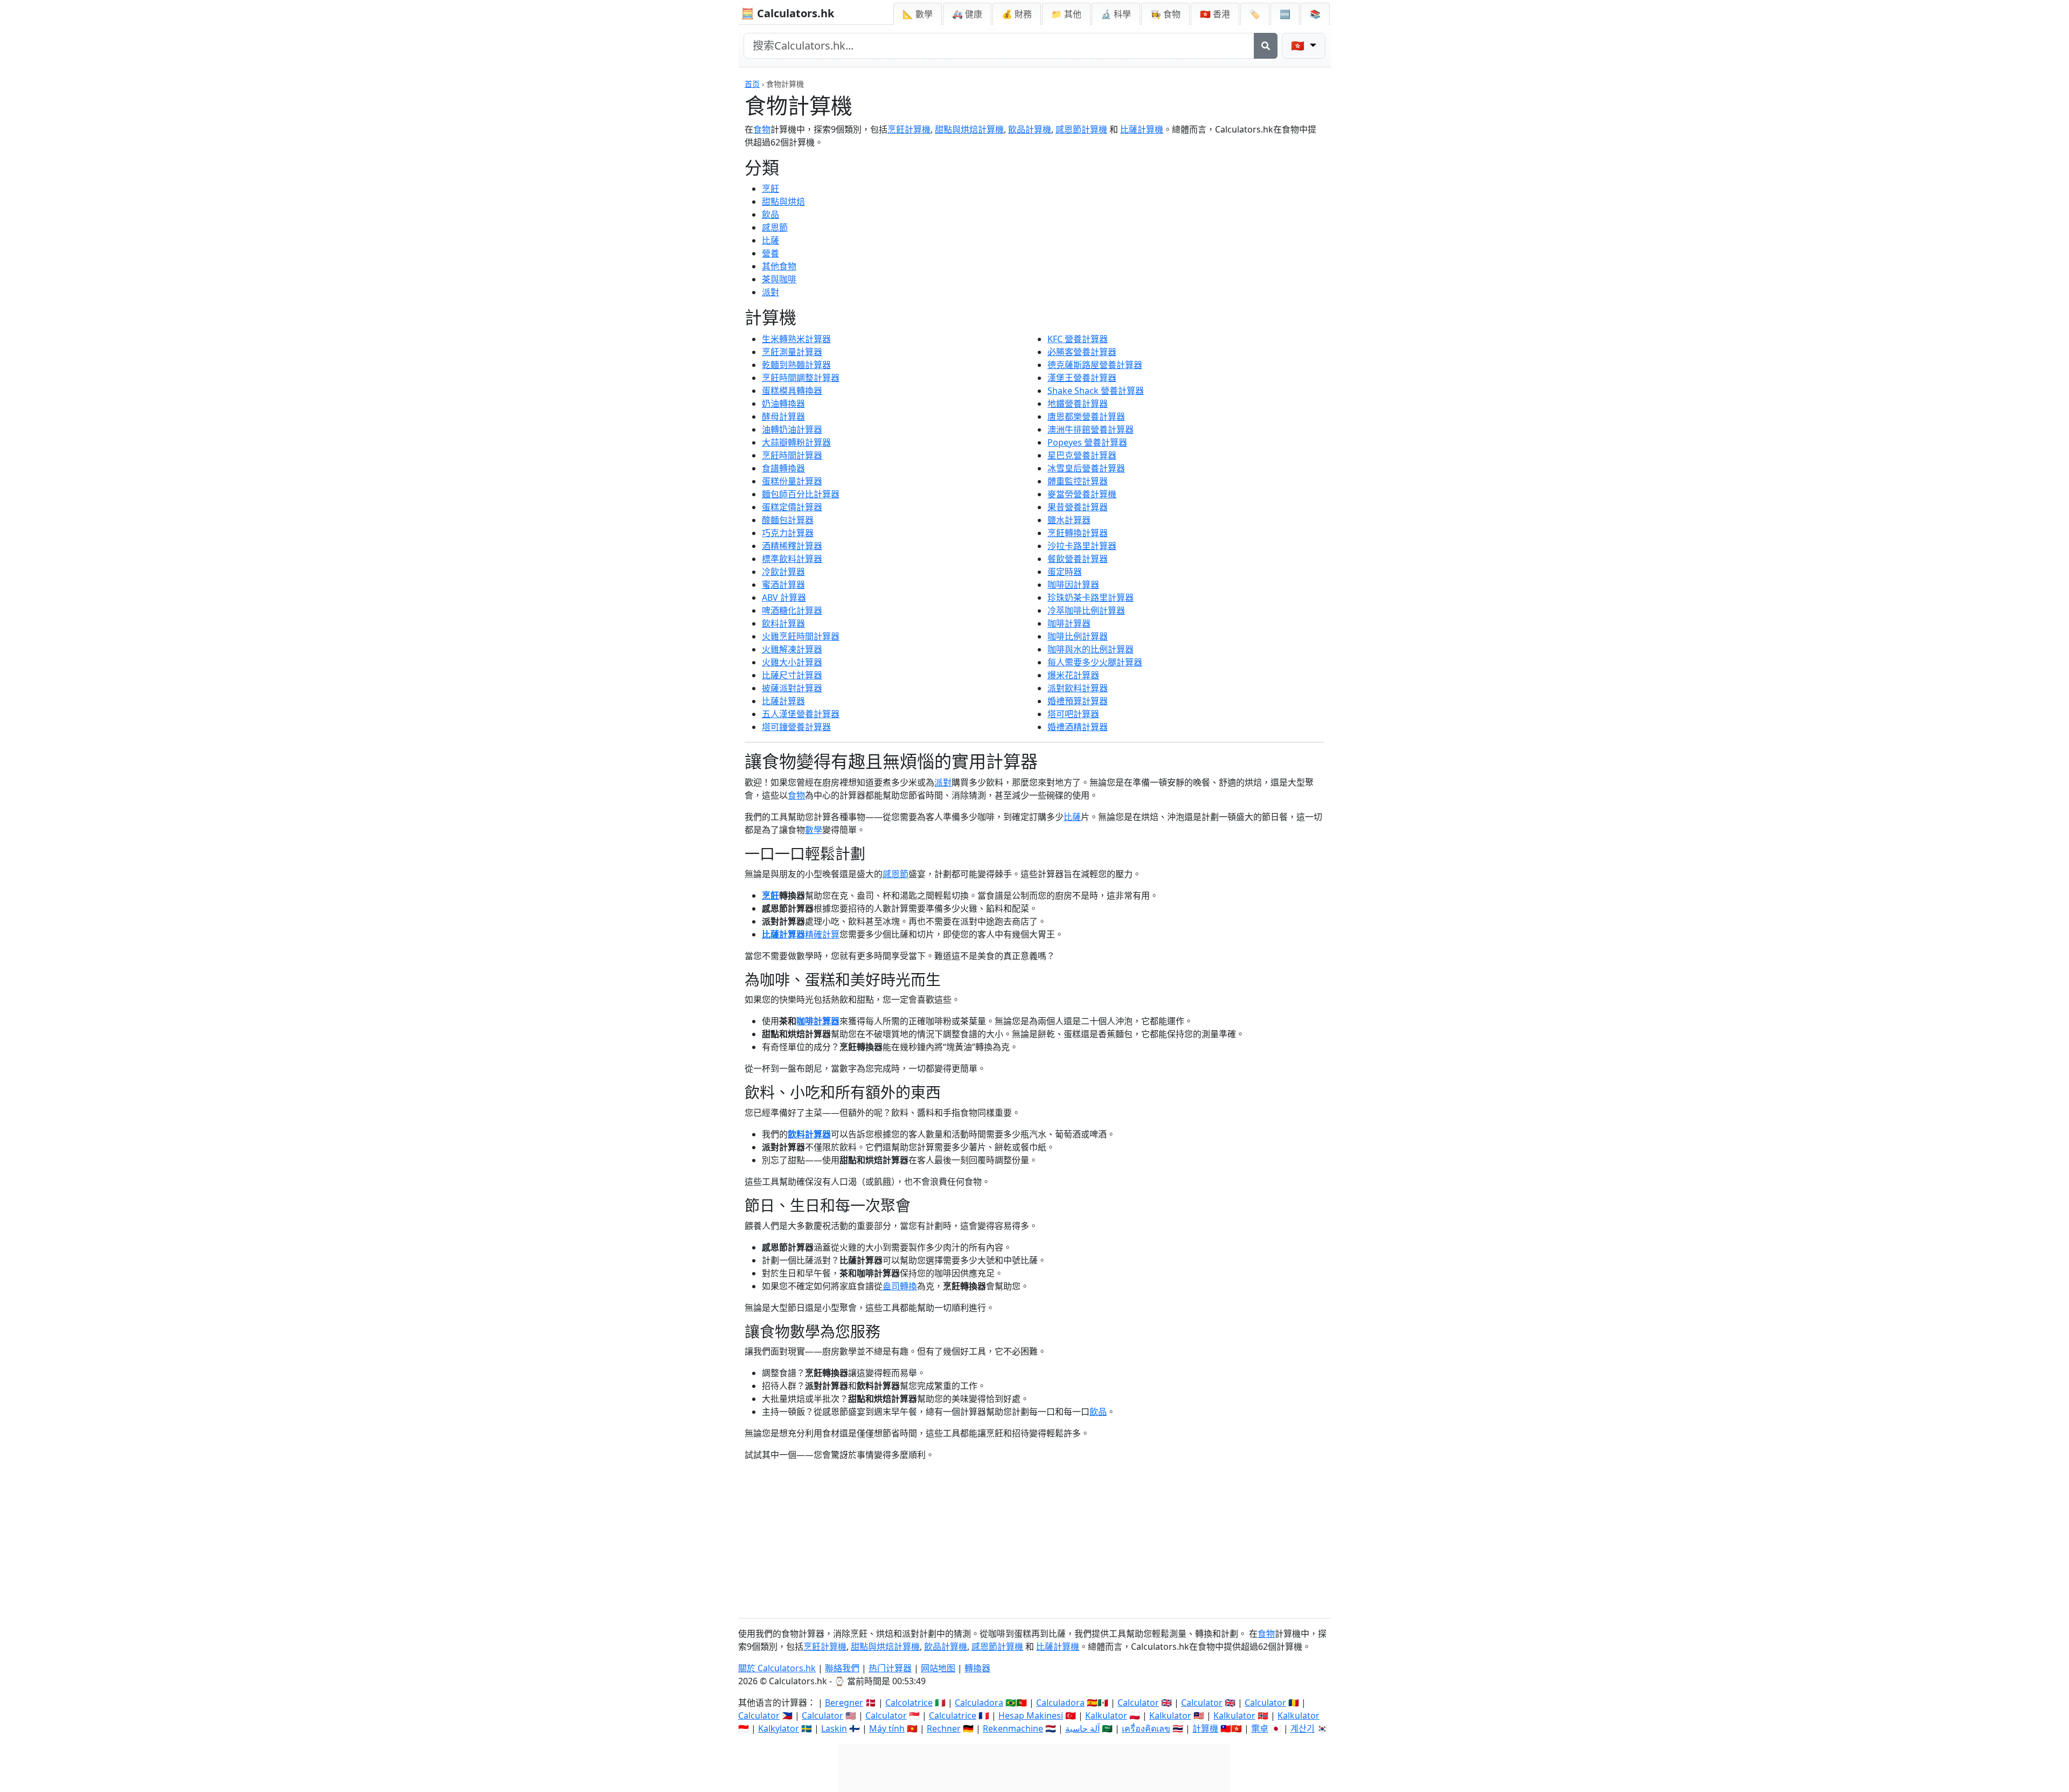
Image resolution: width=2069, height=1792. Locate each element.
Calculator (1138, 1703)
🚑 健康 (967, 14)
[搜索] (1266, 46)
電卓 (1260, 1728)
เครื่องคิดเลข (1146, 1728)
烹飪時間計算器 (792, 455)
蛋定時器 (1065, 572)
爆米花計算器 (1073, 675)
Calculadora (979, 1703)
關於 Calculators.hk (777, 1668)
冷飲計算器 (783, 572)
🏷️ (1255, 14)
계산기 (1303, 1728)
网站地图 (938, 1668)
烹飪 (770, 189)
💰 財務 (1017, 14)
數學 (814, 830)
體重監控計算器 (1078, 481)
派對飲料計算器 (1078, 688)
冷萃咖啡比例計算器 (1086, 610)
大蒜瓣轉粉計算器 (796, 442)
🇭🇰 (1215, 14)
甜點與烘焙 (783, 202)
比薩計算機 (1142, 129)
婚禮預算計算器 (1078, 701)
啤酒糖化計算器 (792, 610)
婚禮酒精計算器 (1078, 727)
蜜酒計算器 (783, 585)
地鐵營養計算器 (1078, 404)
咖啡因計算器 (1073, 585)
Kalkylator (779, 1728)
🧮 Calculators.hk (787, 13)
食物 (762, 129)
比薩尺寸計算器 (792, 675)
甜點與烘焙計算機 (969, 129)
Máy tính (887, 1728)
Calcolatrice (909, 1703)
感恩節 (775, 227)
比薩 (770, 240)
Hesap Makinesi (1031, 1715)
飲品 (770, 214)
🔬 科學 (1116, 14)
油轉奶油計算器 (792, 429)
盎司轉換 (900, 1286)
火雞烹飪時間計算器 (801, 636)
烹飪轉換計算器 (1078, 533)
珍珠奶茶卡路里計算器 (1091, 598)
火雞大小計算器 (792, 662)
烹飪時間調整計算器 (801, 378)
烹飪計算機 (909, 129)
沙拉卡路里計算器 (1082, 546)
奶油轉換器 (783, 404)
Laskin (834, 1728)
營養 (770, 253)
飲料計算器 (783, 623)
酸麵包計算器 (788, 520)
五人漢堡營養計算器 (801, 714)
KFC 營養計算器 (1078, 339)
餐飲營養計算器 (1078, 559)
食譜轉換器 (783, 468)
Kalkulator (1106, 1715)
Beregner (844, 1703)
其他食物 (779, 266)
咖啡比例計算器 (1078, 636)
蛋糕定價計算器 (792, 507)
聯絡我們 (842, 1668)
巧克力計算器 (788, 533)
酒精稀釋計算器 (792, 546)
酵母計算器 (783, 416)
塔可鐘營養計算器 (796, 727)
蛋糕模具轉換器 (792, 391)
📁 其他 (1066, 14)
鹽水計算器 (1069, 520)
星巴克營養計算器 (1082, 455)
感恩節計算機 (1081, 129)
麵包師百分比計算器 (801, 494)
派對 (770, 292)
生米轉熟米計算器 (796, 339)
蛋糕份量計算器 (792, 481)
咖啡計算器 (1069, 623)
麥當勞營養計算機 (1082, 494)
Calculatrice (953, 1715)
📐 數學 (918, 14)
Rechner (944, 1728)
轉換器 (977, 1668)
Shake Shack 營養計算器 (1096, 391)
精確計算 (822, 934)
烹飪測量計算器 (792, 352)
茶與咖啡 (779, 279)
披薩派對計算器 (792, 688)
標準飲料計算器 (792, 559)
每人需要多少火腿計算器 (1095, 662)
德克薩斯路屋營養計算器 (1095, 365)
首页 (752, 84)
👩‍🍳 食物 (1165, 14)
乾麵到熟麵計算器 (796, 365)
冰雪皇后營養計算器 (1086, 468)
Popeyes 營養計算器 (1087, 442)
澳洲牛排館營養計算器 (1091, 429)
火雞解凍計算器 (792, 649)
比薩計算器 (783, 701)
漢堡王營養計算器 (1082, 378)
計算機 (1205, 1728)
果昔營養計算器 (1078, 507)
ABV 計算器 (784, 598)
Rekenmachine (1013, 1728)
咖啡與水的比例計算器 (1091, 649)
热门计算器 (890, 1668)
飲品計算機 (1030, 129)
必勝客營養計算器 (1082, 352)
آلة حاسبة (1082, 1728)
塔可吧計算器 (1073, 714)
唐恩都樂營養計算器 (1086, 416)
